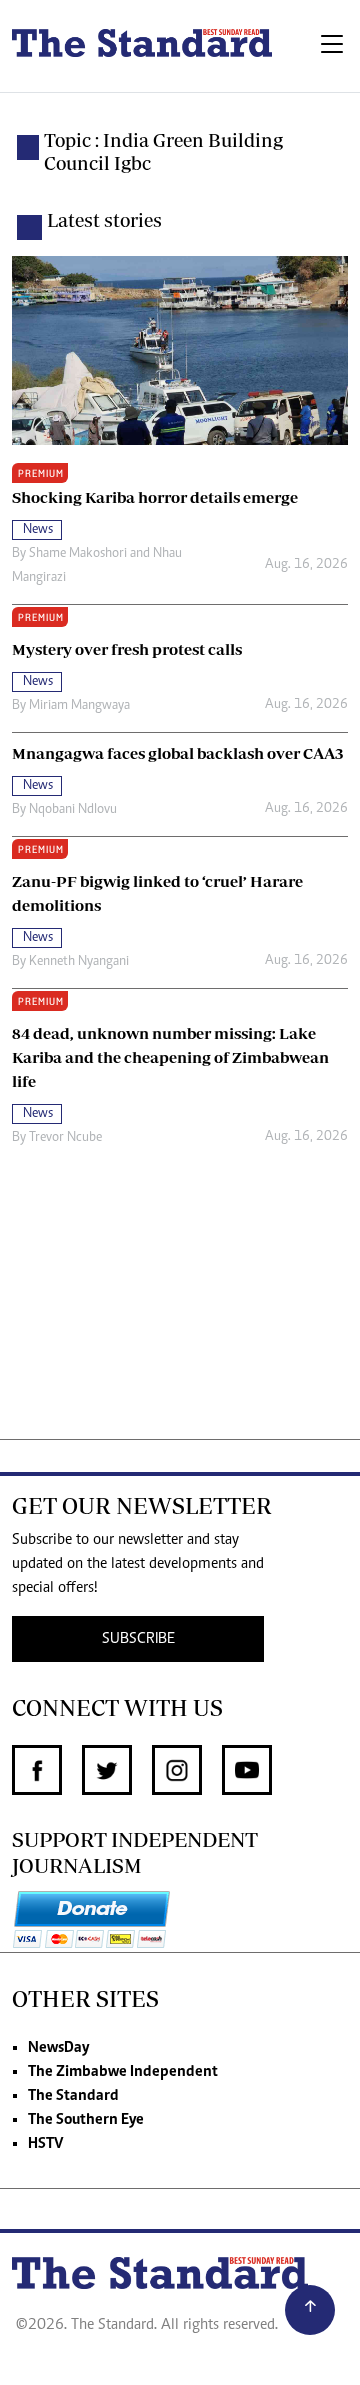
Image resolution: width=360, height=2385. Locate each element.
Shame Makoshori (78, 554)
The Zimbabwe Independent (123, 2072)
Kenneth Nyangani (79, 962)
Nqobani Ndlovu (73, 810)
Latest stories (104, 220)
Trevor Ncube (65, 1138)
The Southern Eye (86, 2120)
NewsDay (58, 2048)
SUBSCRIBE (138, 1639)
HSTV (45, 2144)
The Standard (73, 2096)
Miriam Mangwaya (79, 706)
